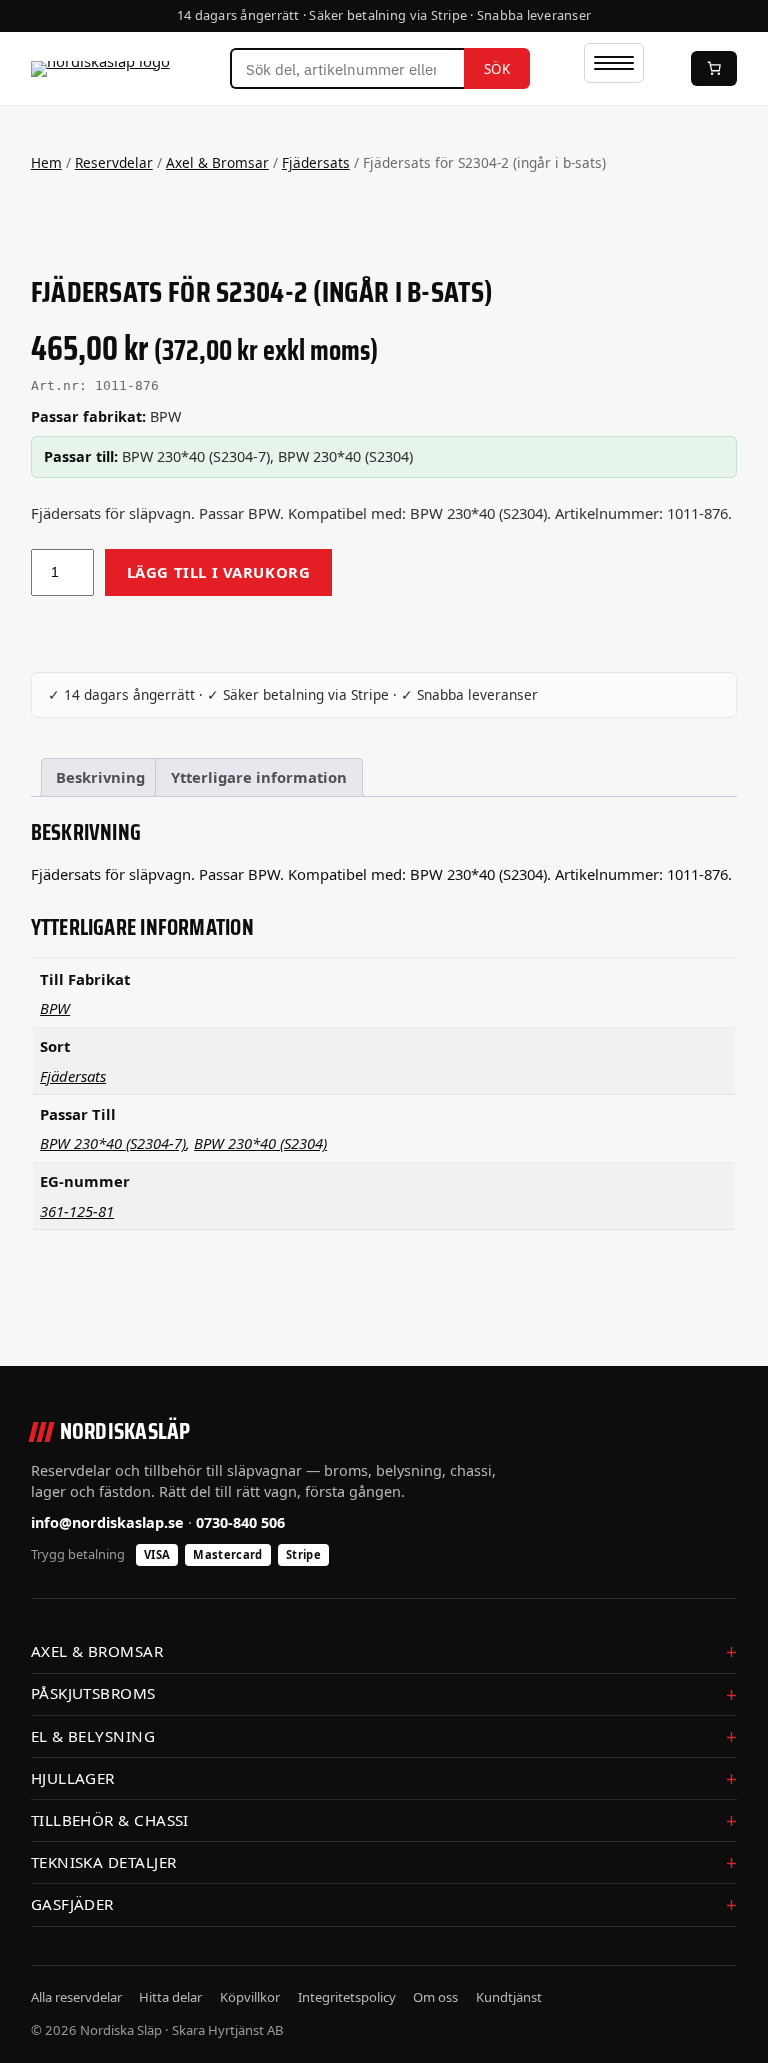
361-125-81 (77, 1211)
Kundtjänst (509, 1997)
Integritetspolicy (347, 1997)
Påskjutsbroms (93, 1693)
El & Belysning (93, 1736)
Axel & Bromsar (217, 162)
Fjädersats (316, 162)
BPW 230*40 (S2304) (260, 1143)
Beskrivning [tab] (100, 777)
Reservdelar (114, 162)
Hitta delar (170, 1997)
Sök (497, 69)
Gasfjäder (72, 1904)
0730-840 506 (240, 1522)
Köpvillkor (250, 1997)
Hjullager (73, 1778)
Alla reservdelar (76, 1997)
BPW (55, 1008)
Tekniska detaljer (104, 1862)
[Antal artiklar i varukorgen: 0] (714, 68)
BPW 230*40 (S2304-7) (113, 1143)
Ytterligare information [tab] (259, 777)
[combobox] (347, 69)
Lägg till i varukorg (219, 572)
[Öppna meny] (614, 63)
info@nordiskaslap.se (107, 1522)
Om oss (435, 1997)
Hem (46, 162)
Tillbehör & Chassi (110, 1820)
